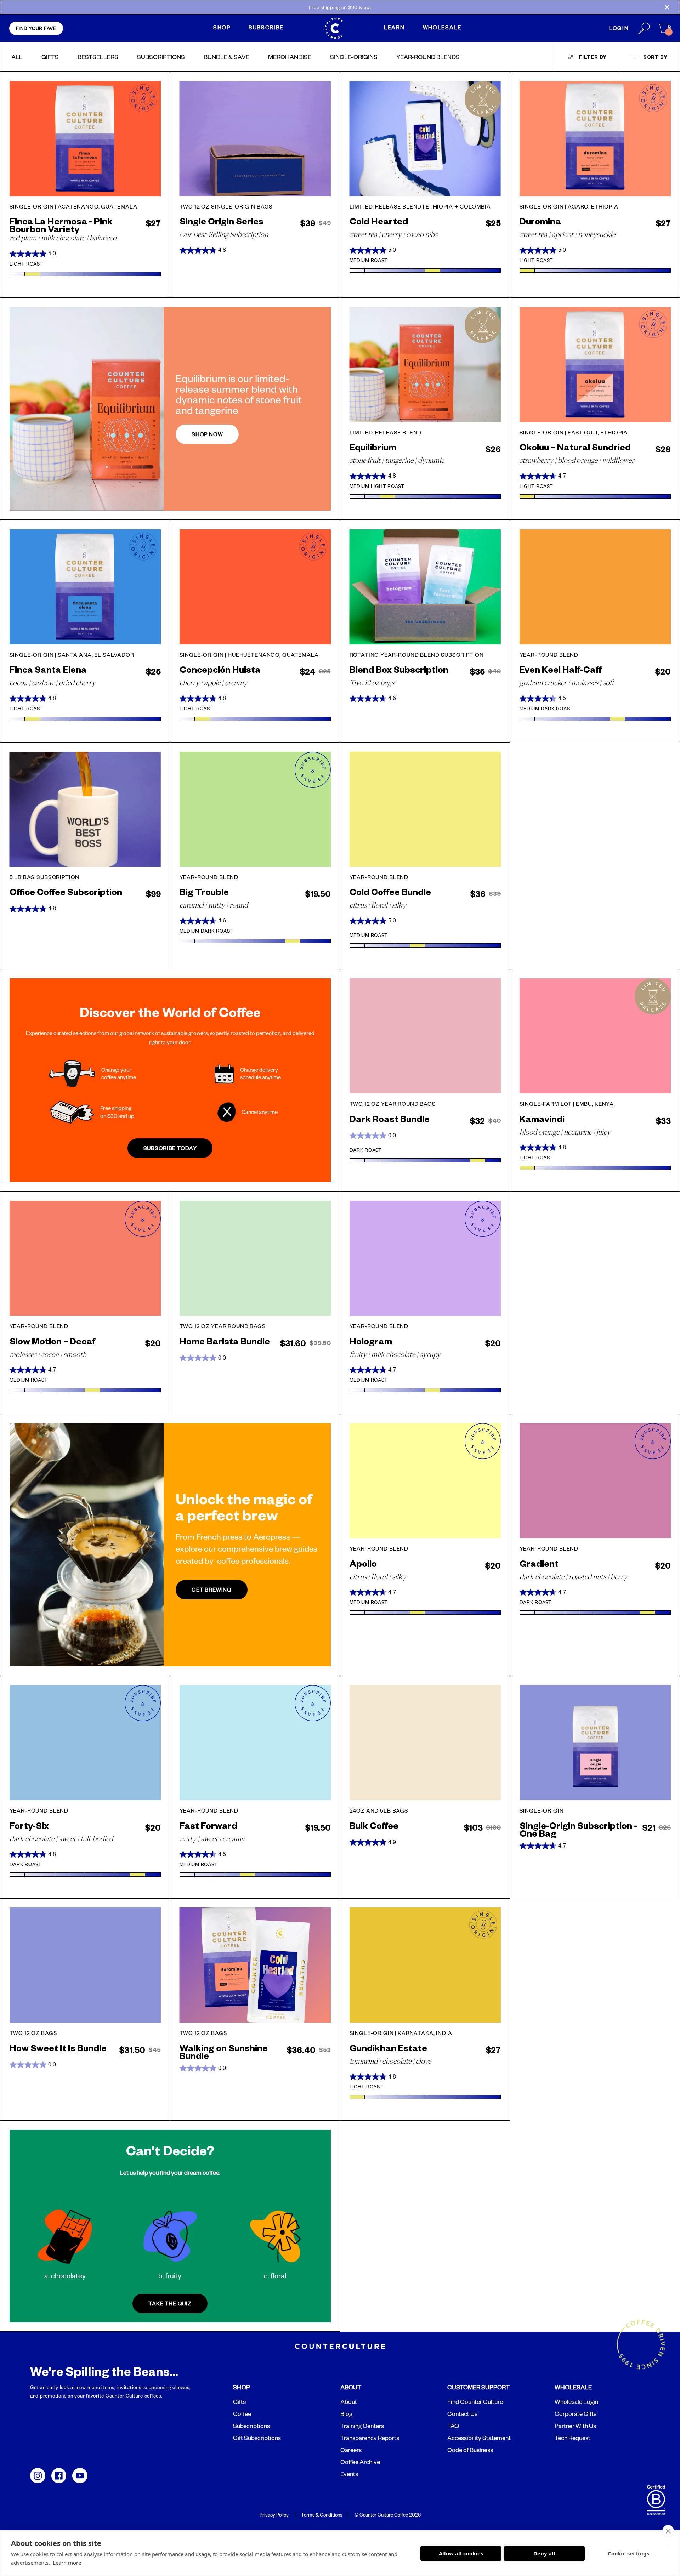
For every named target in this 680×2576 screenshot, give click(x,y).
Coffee (242, 2414)
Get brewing (212, 1590)
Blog (346, 2414)
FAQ (453, 2426)
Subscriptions (161, 57)
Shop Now (207, 434)
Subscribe (266, 27)
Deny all (544, 2553)
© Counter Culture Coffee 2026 (388, 2515)
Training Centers (362, 2426)
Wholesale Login (576, 2402)
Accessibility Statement (479, 2438)
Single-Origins (354, 57)
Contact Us (462, 2414)
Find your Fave (36, 28)
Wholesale (442, 27)
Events (349, 2474)
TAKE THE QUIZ (170, 2304)
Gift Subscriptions (257, 2438)
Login (619, 28)
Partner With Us (575, 2426)
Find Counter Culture (475, 2402)
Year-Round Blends (428, 57)
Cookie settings (628, 2553)
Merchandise (290, 57)
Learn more (67, 2563)
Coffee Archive (360, 2462)
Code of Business (470, 2450)
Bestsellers (98, 57)
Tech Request (573, 2438)
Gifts (50, 57)
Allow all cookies (461, 2553)
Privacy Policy (274, 2515)
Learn (394, 27)
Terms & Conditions (322, 2515)
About (349, 2402)
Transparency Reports (370, 2438)
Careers (351, 2450)
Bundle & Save (226, 57)
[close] (668, 2531)
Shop (222, 27)
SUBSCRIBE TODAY (170, 1148)
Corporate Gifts (576, 2414)
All (17, 57)
